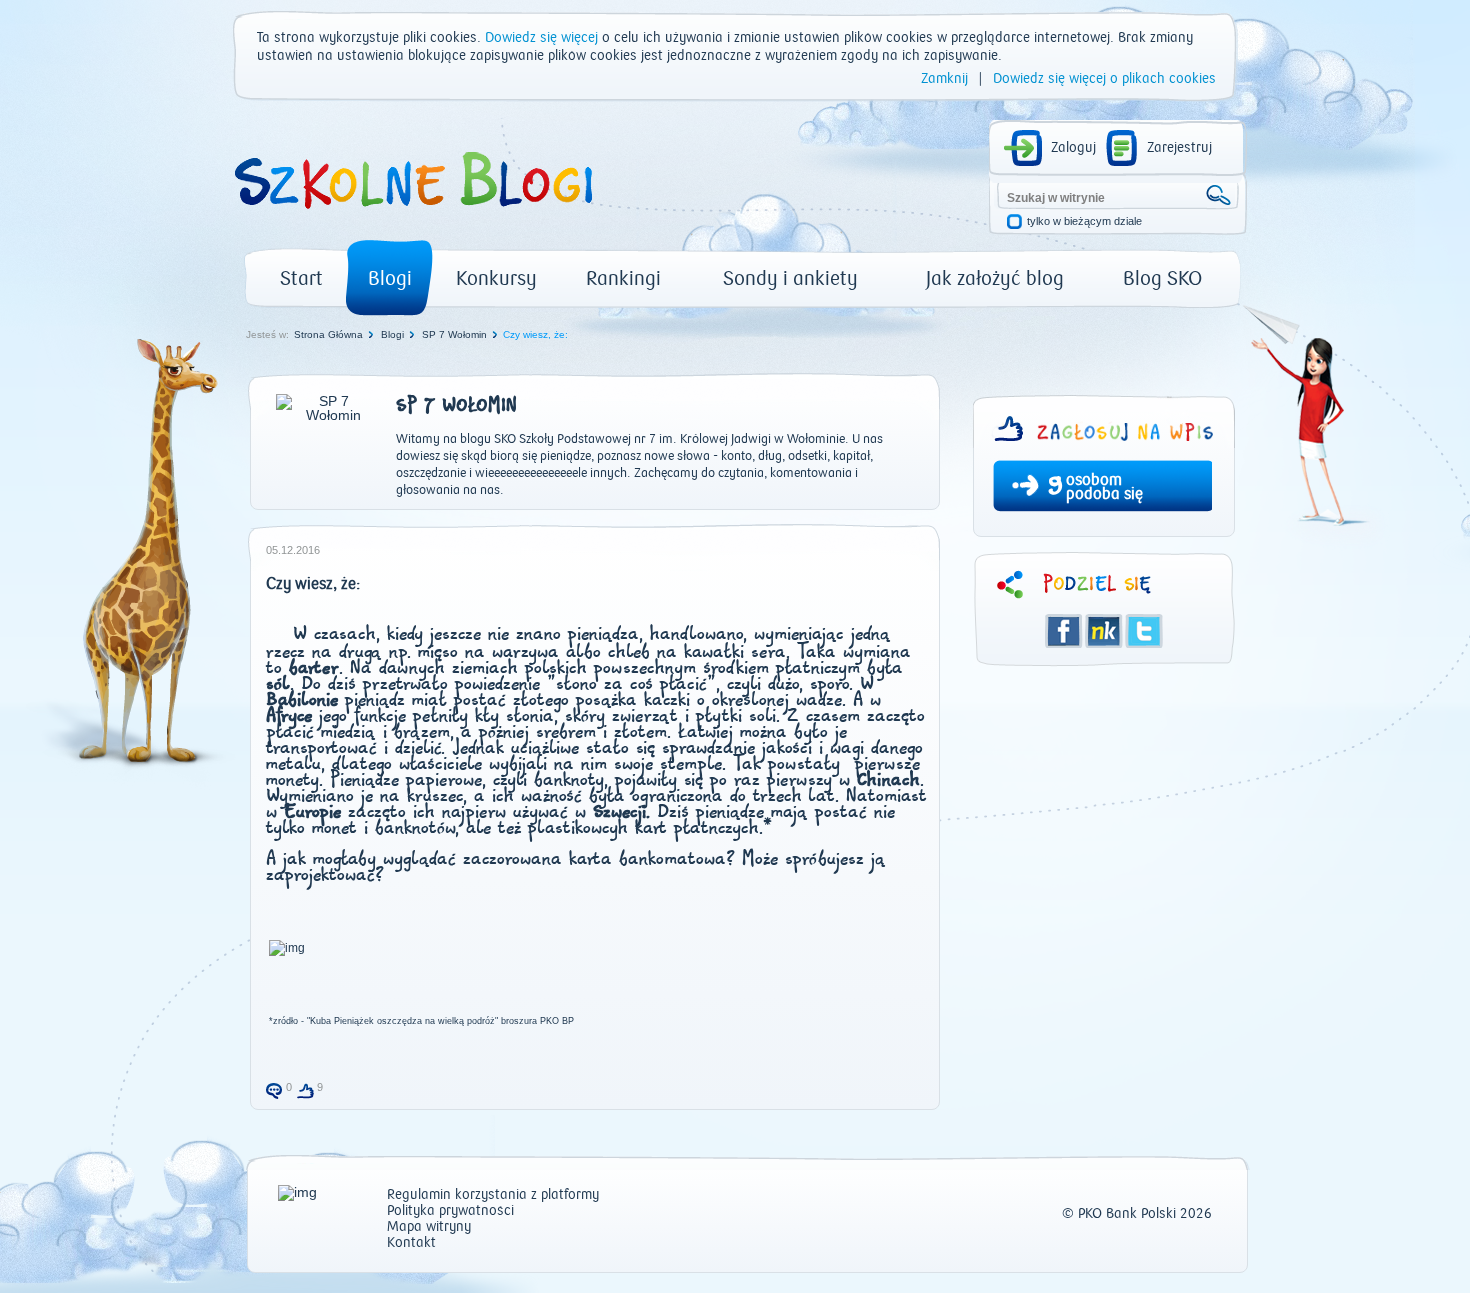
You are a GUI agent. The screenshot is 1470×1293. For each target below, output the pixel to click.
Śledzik (1104, 631)
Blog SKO (1162, 278)
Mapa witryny (429, 1227)
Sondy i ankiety (790, 278)
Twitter (1144, 631)
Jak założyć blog (995, 278)
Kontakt (411, 1243)
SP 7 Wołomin (454, 334)
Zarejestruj (1179, 148)
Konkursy (496, 278)
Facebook (1064, 631)
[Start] (412, 216)
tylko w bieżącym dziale (1084, 221)
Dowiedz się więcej (541, 38)
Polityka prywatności (450, 1211)
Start (301, 278)
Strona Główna (328, 334)
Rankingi (623, 278)
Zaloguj (1073, 148)
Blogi (390, 278)
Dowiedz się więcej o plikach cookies (1104, 79)
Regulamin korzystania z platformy (493, 1195)
